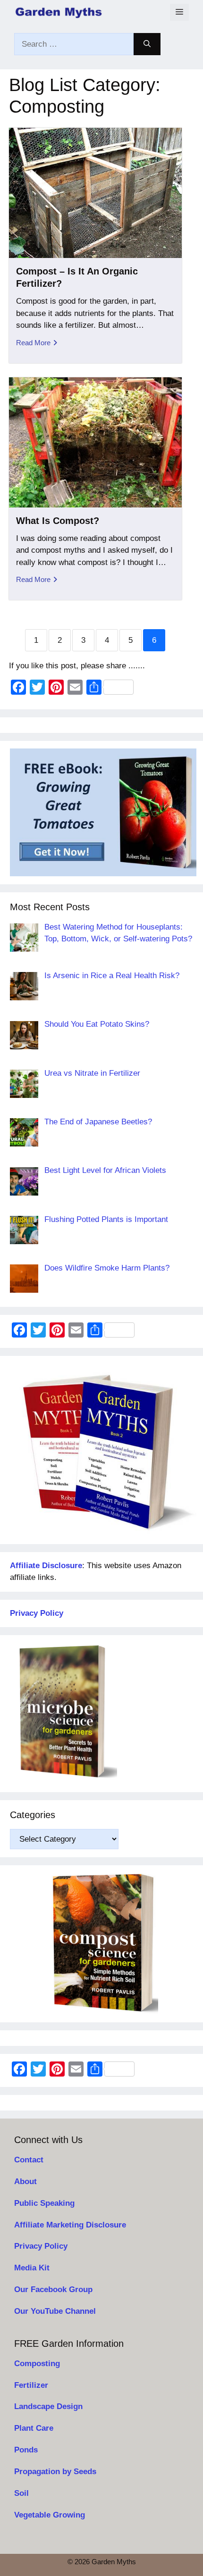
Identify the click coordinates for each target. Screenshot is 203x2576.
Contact (29, 2160)
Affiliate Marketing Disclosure (70, 2225)
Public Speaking (44, 2203)
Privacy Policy (41, 2246)
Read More (33, 343)
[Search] (147, 44)
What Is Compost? (58, 521)
